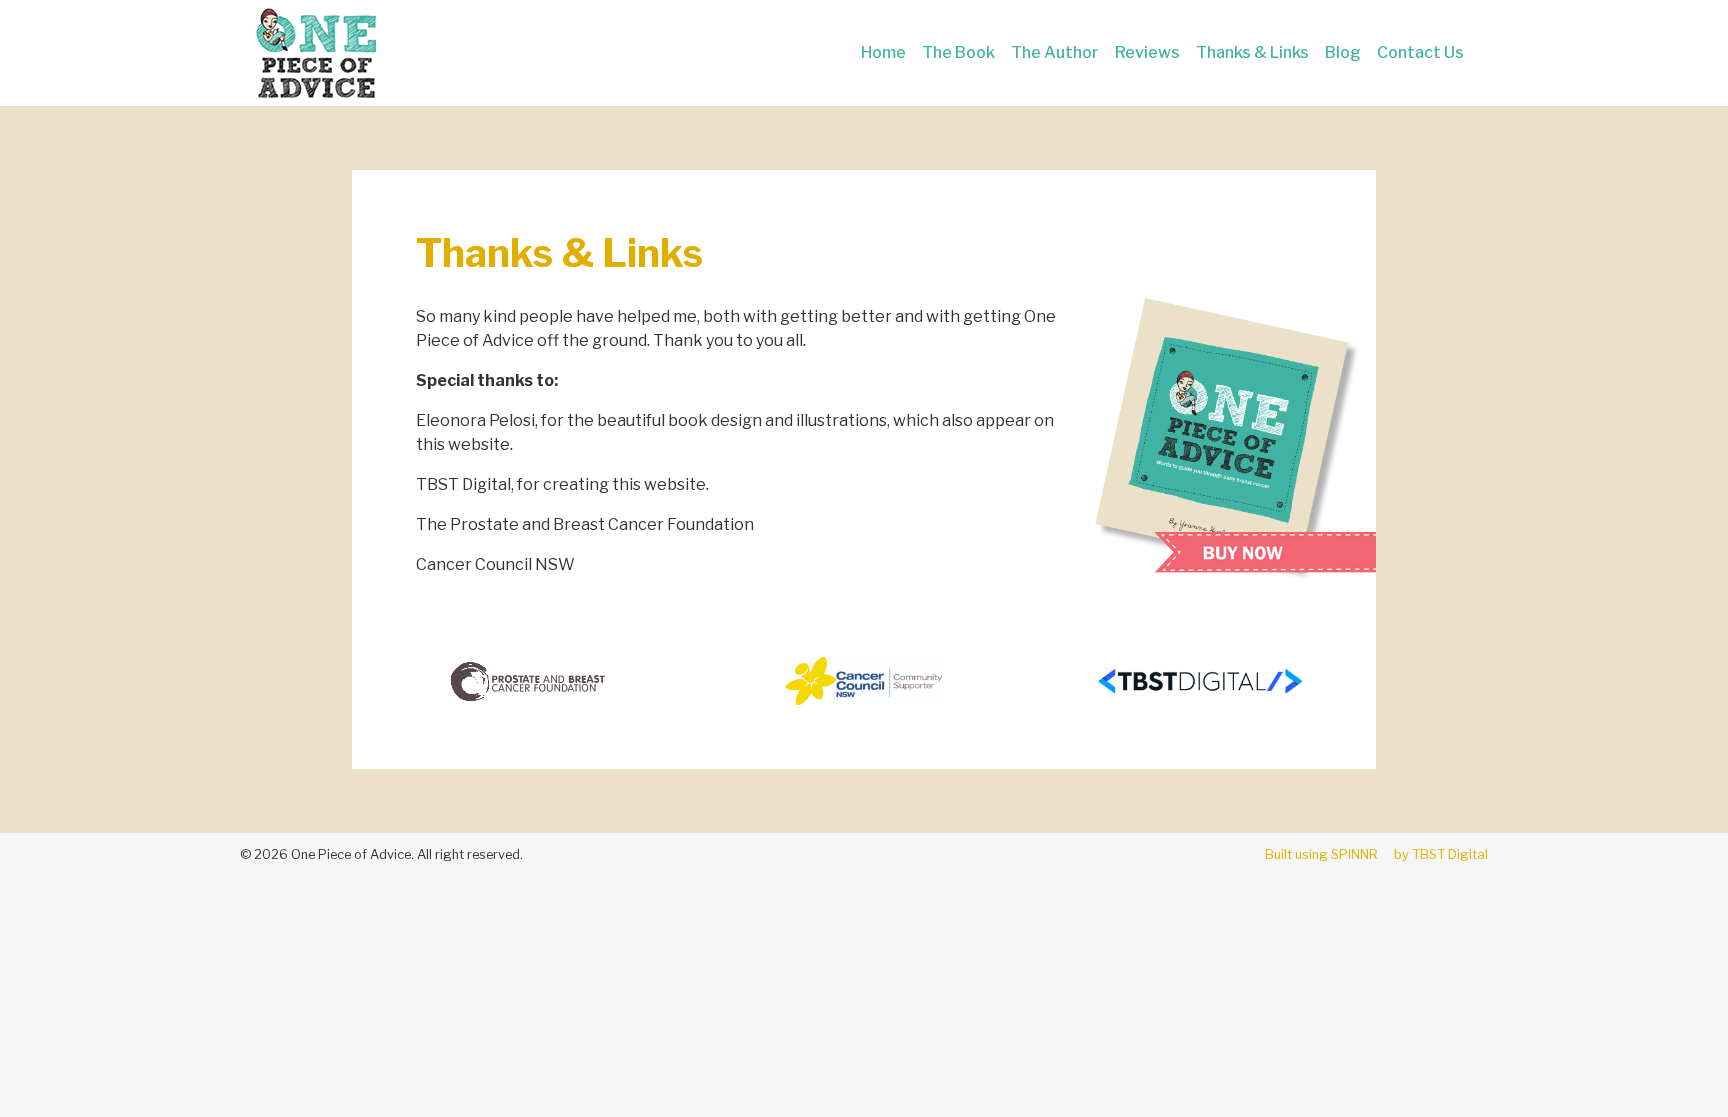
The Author (1055, 52)
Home (883, 52)
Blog (1343, 52)
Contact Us (1420, 52)
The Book (958, 52)
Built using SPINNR (1321, 854)
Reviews (1147, 52)
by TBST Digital (1441, 854)
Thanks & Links (1252, 52)
